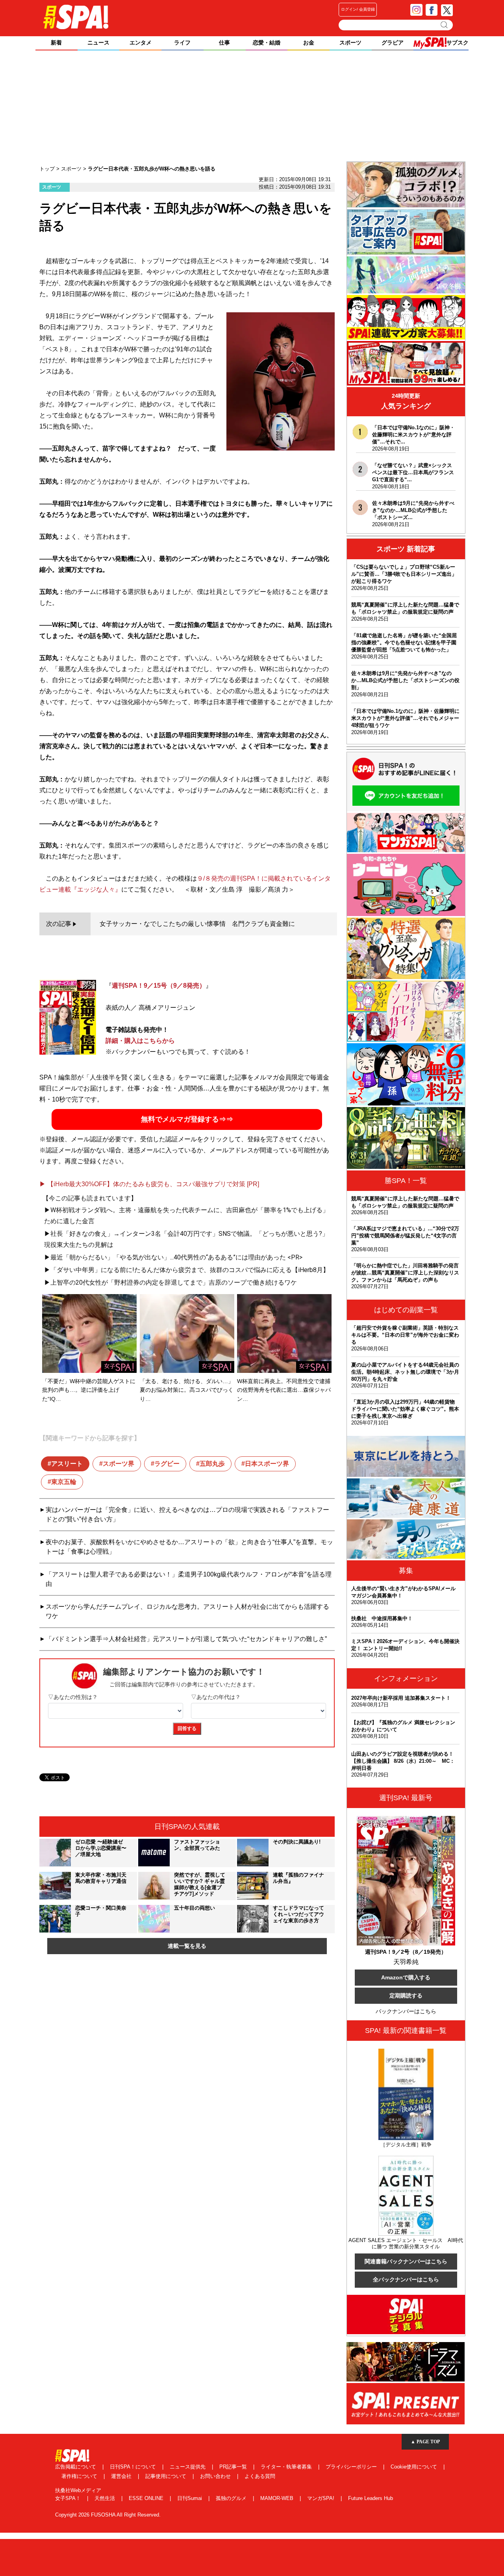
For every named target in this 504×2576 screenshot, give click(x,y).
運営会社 (122, 2476)
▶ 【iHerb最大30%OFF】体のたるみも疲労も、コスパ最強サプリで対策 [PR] (149, 1184)
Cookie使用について (415, 2467)
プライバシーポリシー (352, 2467)
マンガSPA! (321, 2498)
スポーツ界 (119, 1464)
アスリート (67, 1464)
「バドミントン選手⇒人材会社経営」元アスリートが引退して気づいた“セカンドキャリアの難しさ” (186, 1639)
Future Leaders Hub (371, 2498)
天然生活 (106, 2498)
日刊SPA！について (134, 2467)
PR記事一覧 (234, 2467)
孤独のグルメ (232, 2498)
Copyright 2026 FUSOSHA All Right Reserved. (108, 2515)
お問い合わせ (216, 2476)
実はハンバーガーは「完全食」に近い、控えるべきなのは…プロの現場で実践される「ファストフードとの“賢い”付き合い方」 (187, 1514)
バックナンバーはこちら (406, 2011)
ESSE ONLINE (147, 2498)
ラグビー (167, 1464)
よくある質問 (260, 2476)
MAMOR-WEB (278, 2498)
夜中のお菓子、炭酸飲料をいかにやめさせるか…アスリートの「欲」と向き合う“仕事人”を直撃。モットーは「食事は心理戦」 (189, 1547)
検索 (445, 25)
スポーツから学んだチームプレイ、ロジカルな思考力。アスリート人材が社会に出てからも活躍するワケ (187, 1611)
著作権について (80, 2476)
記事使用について (167, 2476)
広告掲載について (76, 2467)
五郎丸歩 (212, 1464)
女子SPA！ (69, 2498)
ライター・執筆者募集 (287, 2467)
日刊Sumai (190, 2498)
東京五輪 (64, 1482)
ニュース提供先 (188, 2467)
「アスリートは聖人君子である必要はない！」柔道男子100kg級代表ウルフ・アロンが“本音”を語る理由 (189, 1579)
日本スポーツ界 (267, 1464)
